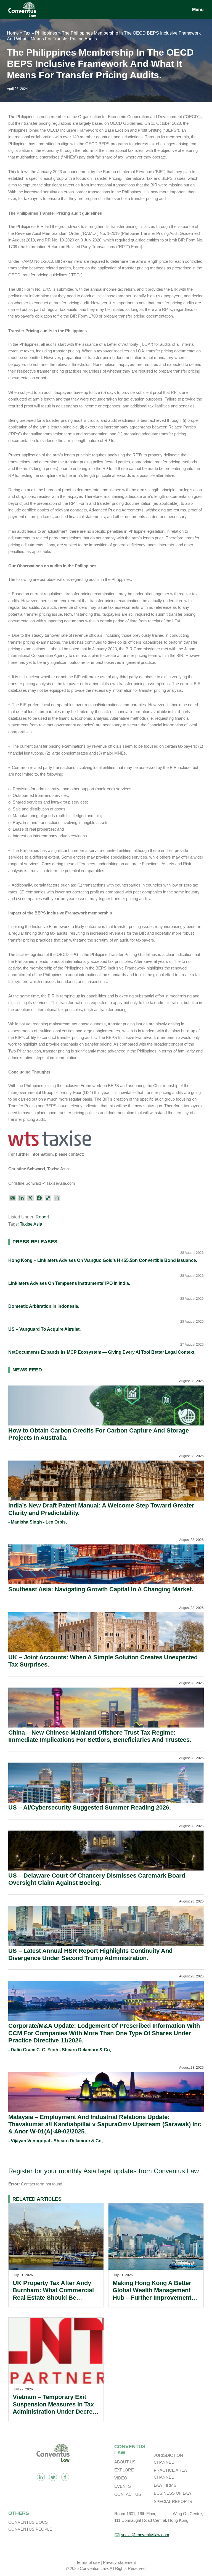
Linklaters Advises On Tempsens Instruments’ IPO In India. (69, 1283)
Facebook (65, 2477)
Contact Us (128, 2494)
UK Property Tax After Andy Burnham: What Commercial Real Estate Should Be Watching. (53, 2294)
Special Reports (173, 2501)
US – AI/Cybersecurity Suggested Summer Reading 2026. (90, 1807)
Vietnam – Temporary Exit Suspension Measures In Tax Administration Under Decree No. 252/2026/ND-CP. (54, 2408)
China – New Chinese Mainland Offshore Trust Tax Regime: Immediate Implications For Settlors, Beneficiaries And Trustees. (100, 1736)
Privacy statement (119, 2562)
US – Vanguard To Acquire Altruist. (44, 1329)
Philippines (46, 33)
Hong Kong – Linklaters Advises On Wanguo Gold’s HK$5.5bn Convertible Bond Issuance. (103, 1260)
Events (123, 2486)
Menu (198, 10)
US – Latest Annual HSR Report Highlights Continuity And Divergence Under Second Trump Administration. (90, 1954)
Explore (124, 2470)
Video (121, 2478)
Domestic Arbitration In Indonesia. (44, 1306)
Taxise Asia (31, 1224)
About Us (125, 2462)
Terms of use (88, 2562)
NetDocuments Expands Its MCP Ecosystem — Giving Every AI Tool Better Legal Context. (102, 1352)
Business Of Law (173, 2493)
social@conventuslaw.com (145, 2535)
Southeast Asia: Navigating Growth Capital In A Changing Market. (101, 1589)
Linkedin (41, 2477)
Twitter (53, 2477)
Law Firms (165, 2485)
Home (13, 33)
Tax (27, 33)
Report (42, 1217)
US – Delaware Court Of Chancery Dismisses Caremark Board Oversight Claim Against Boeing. (97, 1879)
